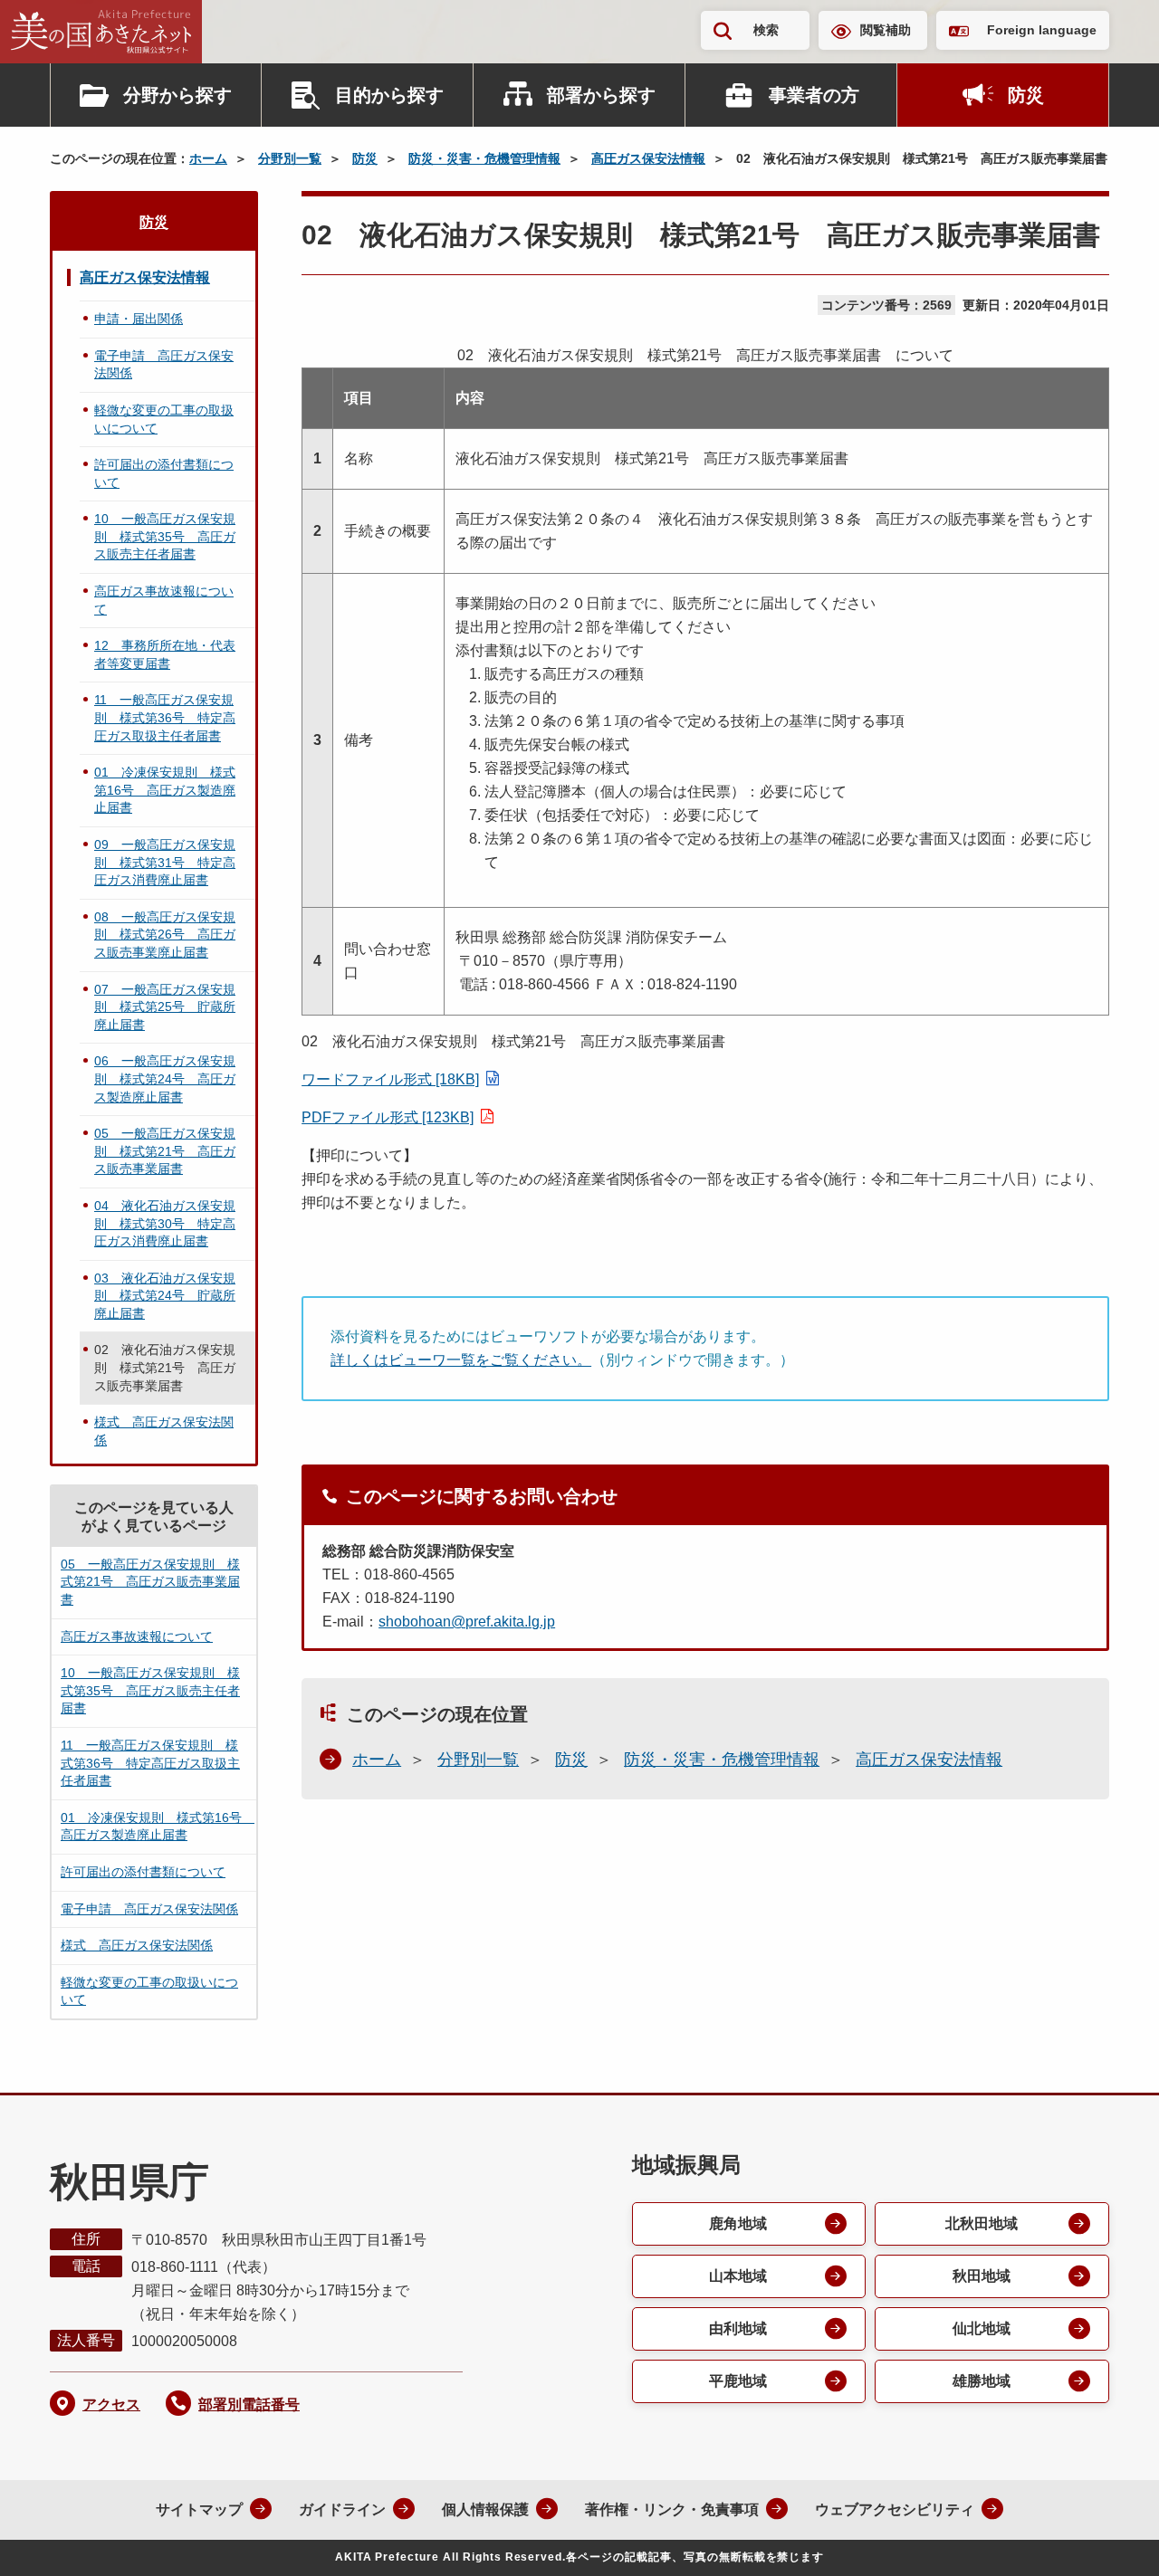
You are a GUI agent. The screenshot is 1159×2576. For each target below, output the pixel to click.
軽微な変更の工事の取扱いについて (164, 419)
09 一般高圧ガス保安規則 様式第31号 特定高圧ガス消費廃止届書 (165, 862)
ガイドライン (342, 2509)
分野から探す (177, 95)
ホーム (208, 158)
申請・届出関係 (139, 319)
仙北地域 (982, 2328)
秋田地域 (982, 2276)
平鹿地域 (738, 2381)
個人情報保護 (485, 2509)
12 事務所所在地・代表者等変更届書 (165, 654)
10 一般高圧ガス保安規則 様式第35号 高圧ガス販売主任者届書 (165, 536)
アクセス (111, 2404)
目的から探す (389, 95)
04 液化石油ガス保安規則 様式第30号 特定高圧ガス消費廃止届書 (165, 1223)
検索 (766, 30)
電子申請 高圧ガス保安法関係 (164, 365)
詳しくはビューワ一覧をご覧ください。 (461, 1360)
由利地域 (738, 2328)
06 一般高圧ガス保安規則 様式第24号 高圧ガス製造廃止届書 (165, 1078)
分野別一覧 (290, 158)
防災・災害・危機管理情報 (484, 158)
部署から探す (601, 95)
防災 (1026, 95)
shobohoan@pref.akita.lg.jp (467, 1622)
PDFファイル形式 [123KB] (388, 1117)
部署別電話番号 (249, 2404)
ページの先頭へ (1109, 2538)
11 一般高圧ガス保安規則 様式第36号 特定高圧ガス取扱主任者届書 (165, 717)
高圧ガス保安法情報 (648, 158)
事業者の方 (814, 95)
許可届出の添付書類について (164, 473)
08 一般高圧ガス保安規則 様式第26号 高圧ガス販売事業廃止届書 (165, 935)
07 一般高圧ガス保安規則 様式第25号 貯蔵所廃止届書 (165, 1007)
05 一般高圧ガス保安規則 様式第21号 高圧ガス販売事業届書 (165, 1151)
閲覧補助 (886, 30)
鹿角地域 (738, 2223)
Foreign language (1042, 30)
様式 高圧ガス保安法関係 (164, 1431)
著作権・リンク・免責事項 (672, 2509)
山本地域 (738, 2276)
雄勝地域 (982, 2381)
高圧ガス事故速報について (164, 600)
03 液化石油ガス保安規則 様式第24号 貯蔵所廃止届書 (165, 1296)
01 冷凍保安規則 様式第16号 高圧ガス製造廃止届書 (165, 790)
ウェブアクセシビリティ (895, 2509)
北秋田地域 (982, 2223)
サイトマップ (199, 2509)
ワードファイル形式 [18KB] (390, 1079)
